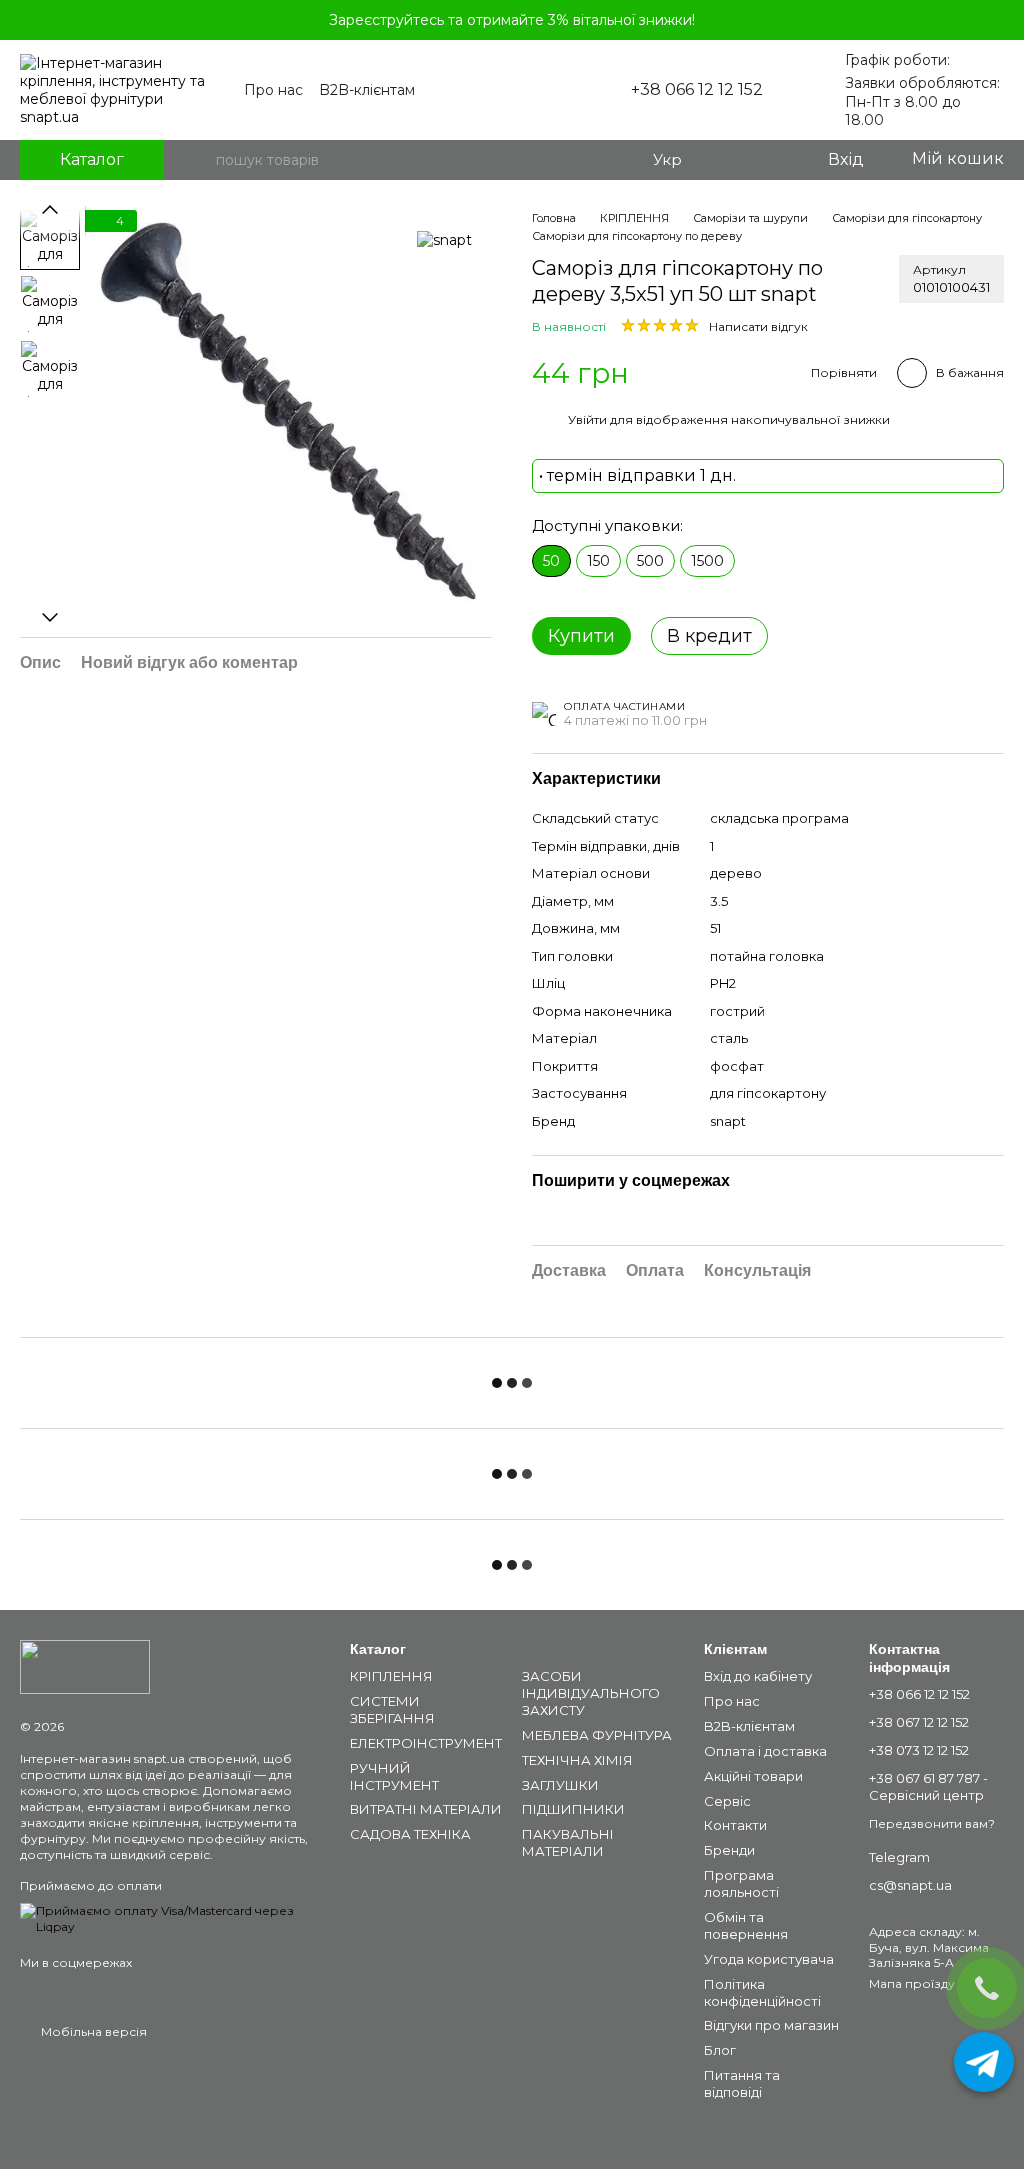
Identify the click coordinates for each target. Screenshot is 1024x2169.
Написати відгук (758, 326)
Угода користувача (769, 1959)
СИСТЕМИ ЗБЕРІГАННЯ (392, 1709)
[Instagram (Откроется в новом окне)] (523, 90)
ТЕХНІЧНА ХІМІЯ (577, 1760)
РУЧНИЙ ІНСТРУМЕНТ (394, 1776)
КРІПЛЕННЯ (391, 1676)
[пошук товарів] (200, 160)
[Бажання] (770, 160)
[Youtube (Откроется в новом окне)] (547, 90)
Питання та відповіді (742, 2083)
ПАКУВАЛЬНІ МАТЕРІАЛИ (568, 1842)
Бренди (729, 1850)
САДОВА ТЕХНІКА (410, 1834)
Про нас (273, 90)
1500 (707, 561)
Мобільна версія (92, 2031)
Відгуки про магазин (771, 2025)
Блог (720, 2050)
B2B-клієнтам (367, 90)
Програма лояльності (741, 1883)
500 (650, 561)
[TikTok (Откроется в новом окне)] (571, 90)
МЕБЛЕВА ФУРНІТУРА (597, 1735)
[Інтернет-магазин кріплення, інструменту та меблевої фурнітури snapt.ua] (85, 1665)
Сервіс (727, 1801)
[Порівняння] (730, 160)
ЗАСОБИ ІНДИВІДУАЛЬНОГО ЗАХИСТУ (591, 1693)
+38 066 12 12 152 (697, 90)
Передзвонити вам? (932, 1823)
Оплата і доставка (765, 1751)
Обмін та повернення (746, 1925)
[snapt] (444, 239)
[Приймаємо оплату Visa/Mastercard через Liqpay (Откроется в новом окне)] (170, 1917)
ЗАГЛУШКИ (560, 1785)
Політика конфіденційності (762, 1992)
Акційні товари (753, 1776)
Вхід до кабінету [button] (758, 1676)
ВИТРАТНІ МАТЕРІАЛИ (426, 1809)
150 (598, 561)
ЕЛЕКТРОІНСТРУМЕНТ (426, 1743)
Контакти (735, 1825)
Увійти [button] (587, 419)
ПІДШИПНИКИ (573, 1809)
